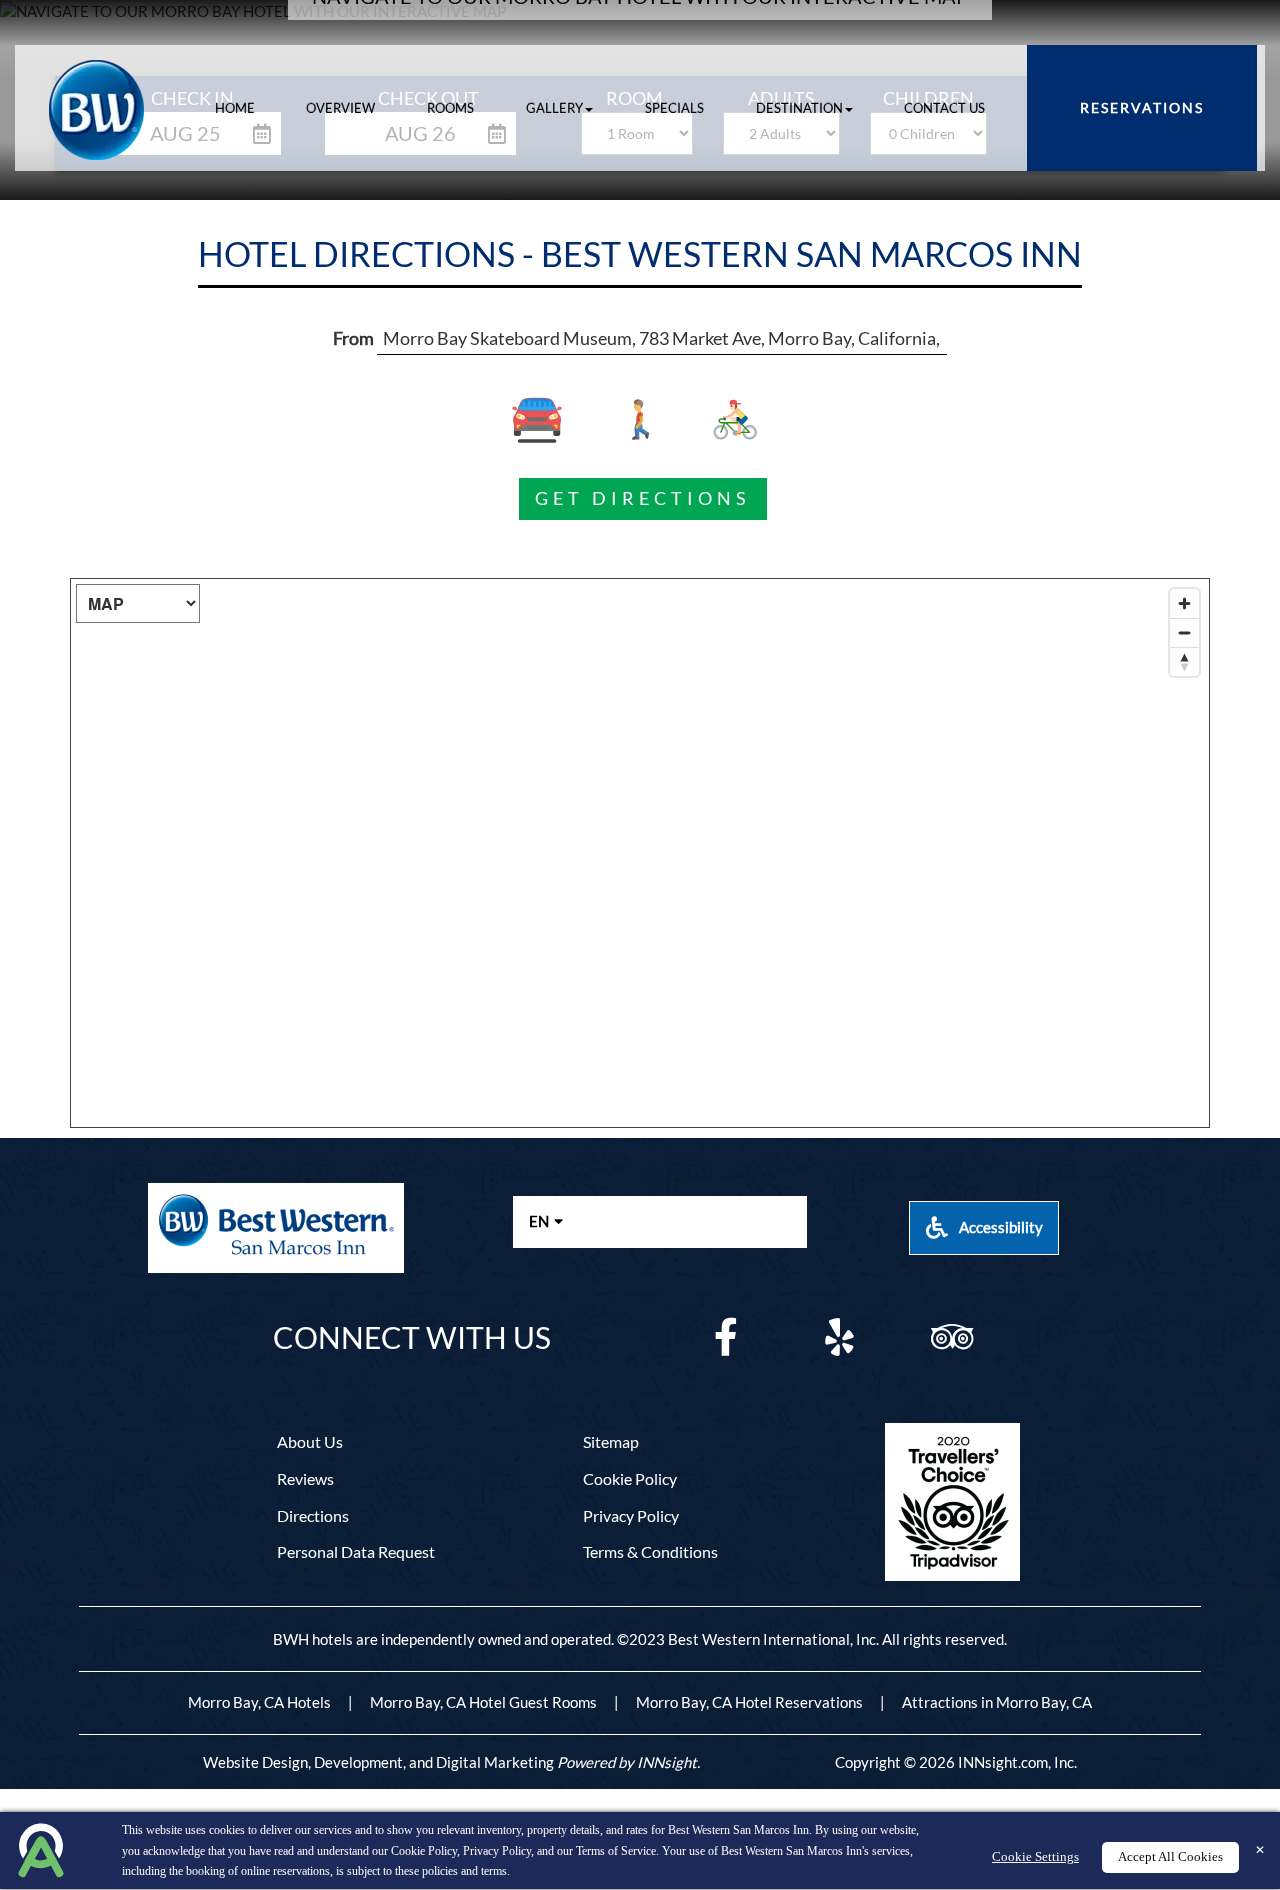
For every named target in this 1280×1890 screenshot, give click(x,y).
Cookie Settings (1035, 1857)
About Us (310, 1441)
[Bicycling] (730, 420)
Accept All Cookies (1170, 1857)
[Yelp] (839, 1338)
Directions (313, 1515)
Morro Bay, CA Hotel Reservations (749, 1702)
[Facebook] (726, 1338)
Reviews (305, 1478)
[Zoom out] (1184, 632)
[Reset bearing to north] (1184, 661)
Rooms (450, 108)
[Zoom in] (1184, 603)
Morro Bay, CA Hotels (259, 1702)
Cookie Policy (424, 1851)
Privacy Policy (497, 1851)
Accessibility (999, 1227)
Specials (674, 108)
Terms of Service (616, 1851)
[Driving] (550, 420)
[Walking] (640, 420)
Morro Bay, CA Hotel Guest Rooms (483, 1702)
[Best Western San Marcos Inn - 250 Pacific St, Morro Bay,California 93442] (106, 110)
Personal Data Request (356, 1551)
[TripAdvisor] (952, 1338)
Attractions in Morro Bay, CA (997, 1702)
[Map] (640, 853)
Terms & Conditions (650, 1551)
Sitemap (611, 1441)
